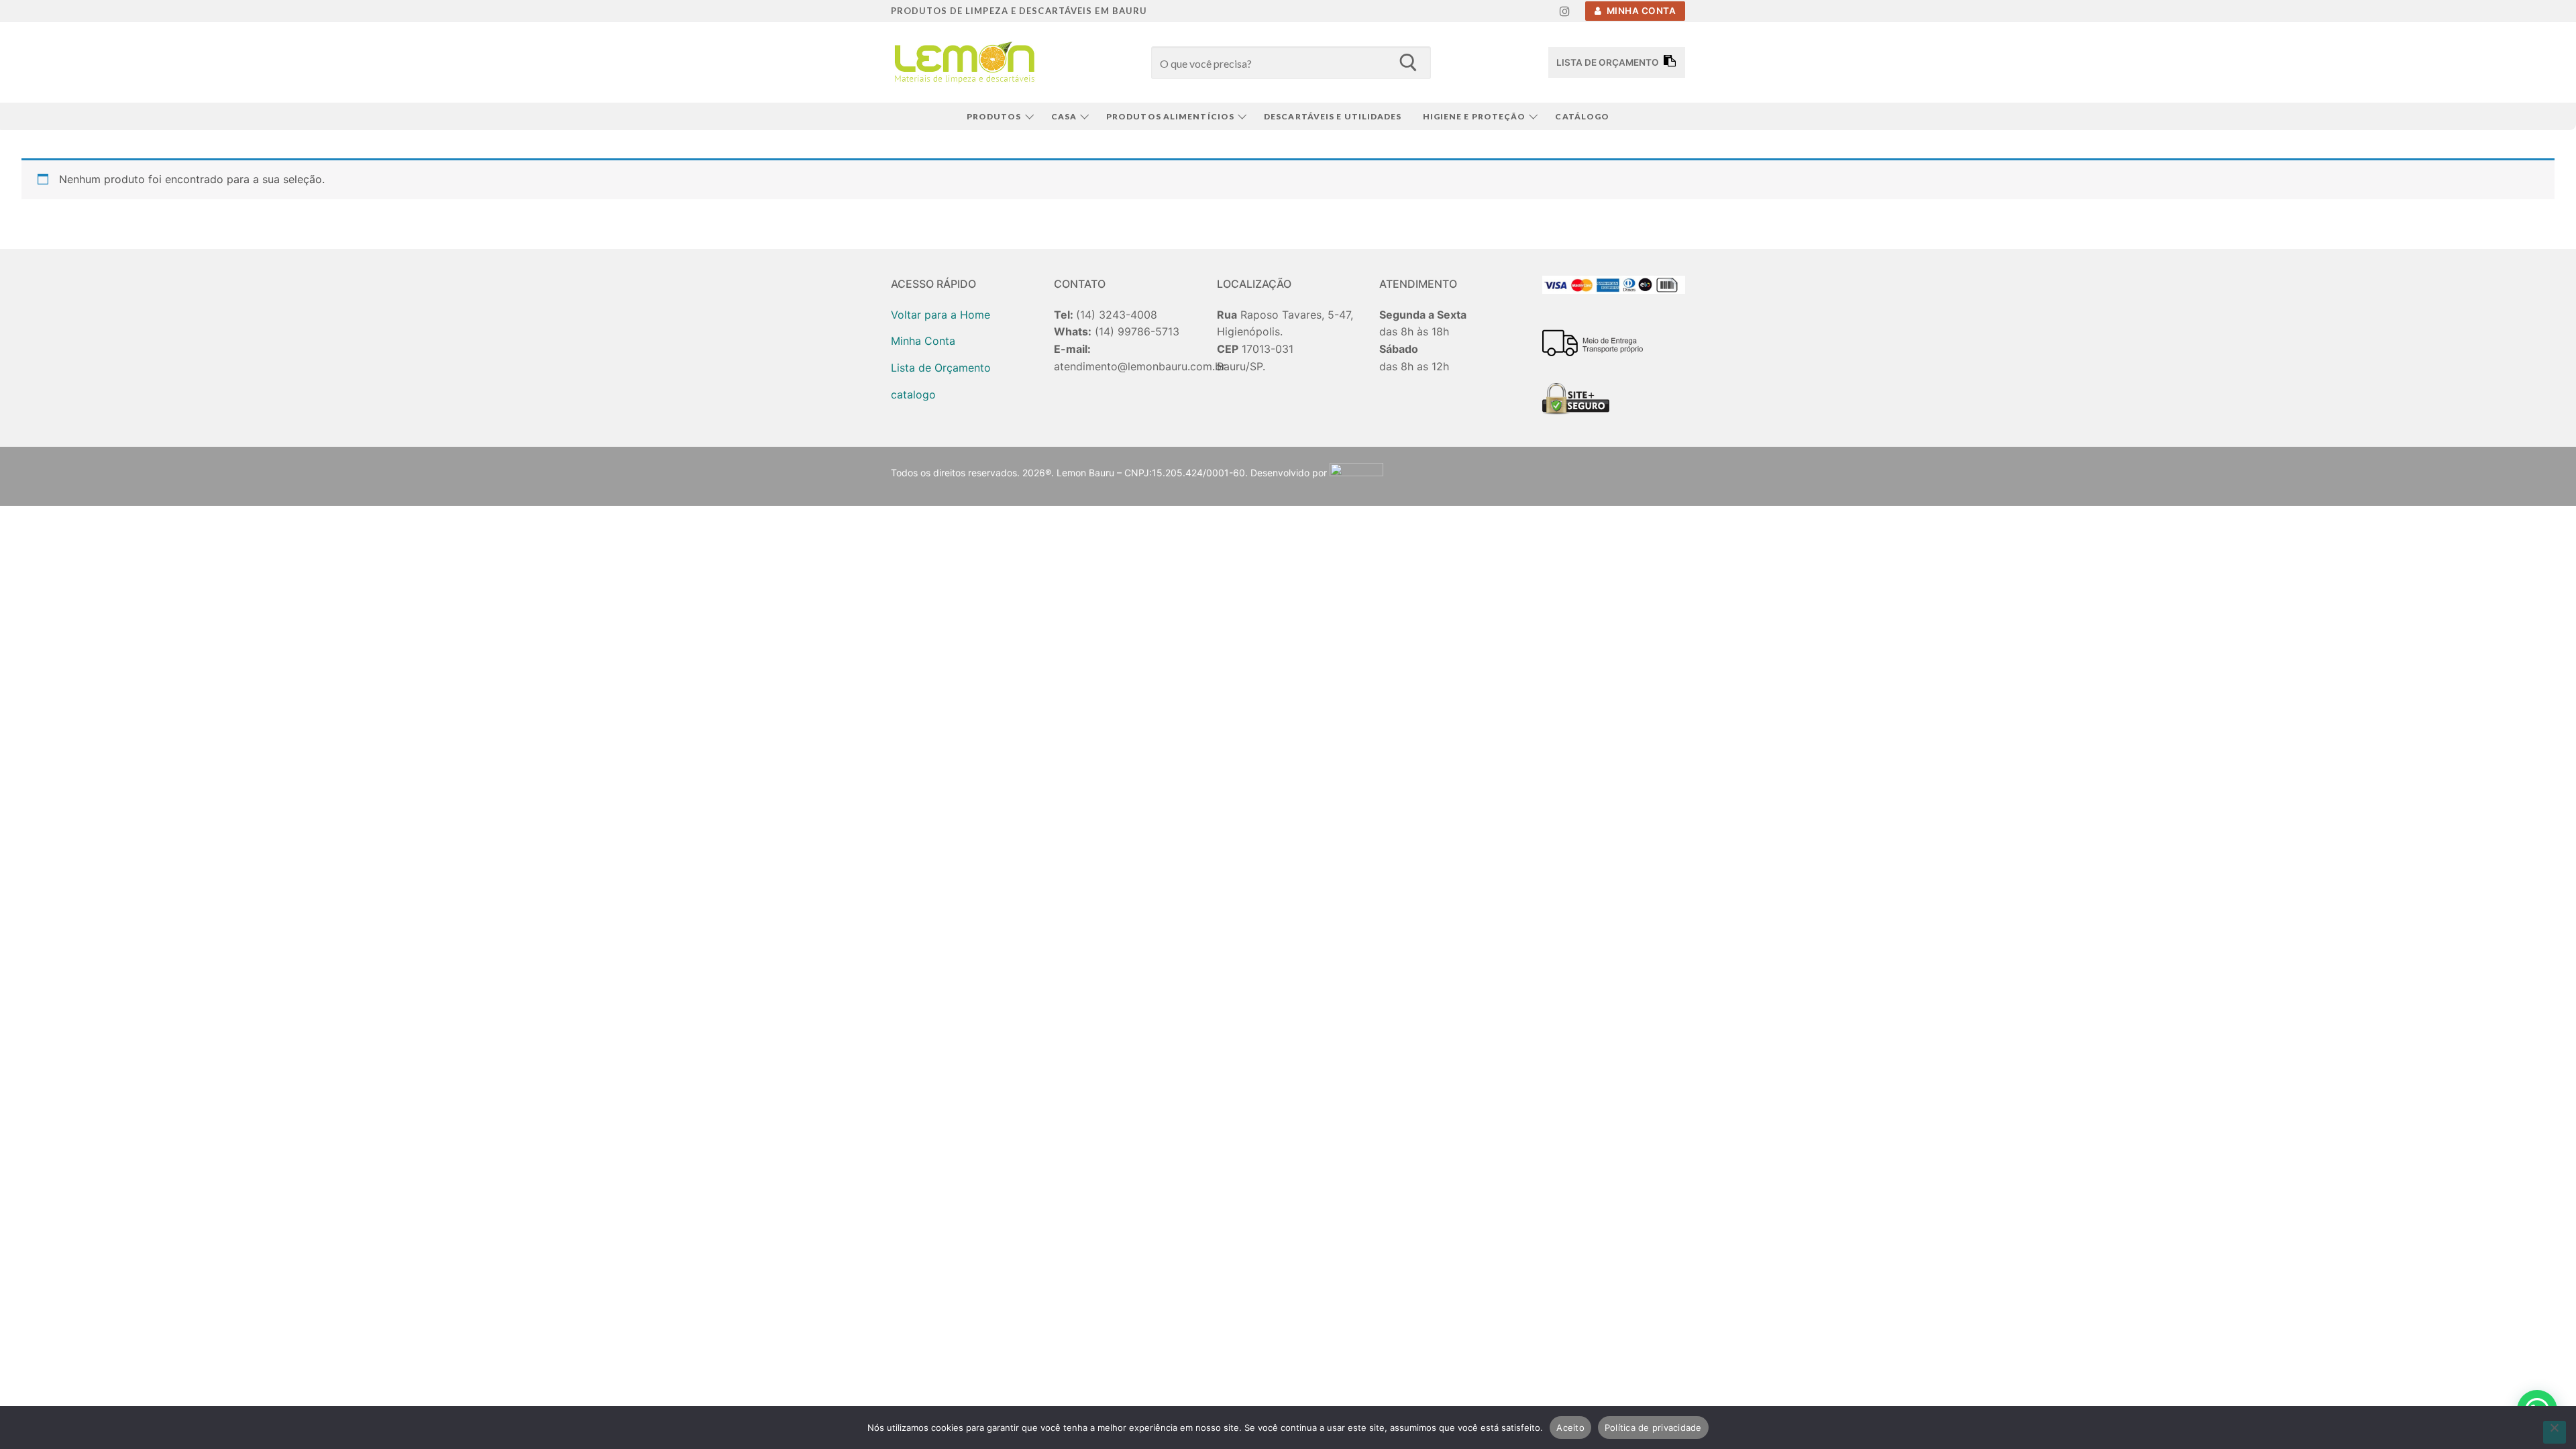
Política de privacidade (1653, 1428)
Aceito (1570, 1428)
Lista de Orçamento (941, 368)
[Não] (2555, 1432)
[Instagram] (1565, 11)
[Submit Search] (1408, 62)
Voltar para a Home (941, 315)
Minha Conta (1640, 11)
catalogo (913, 394)
